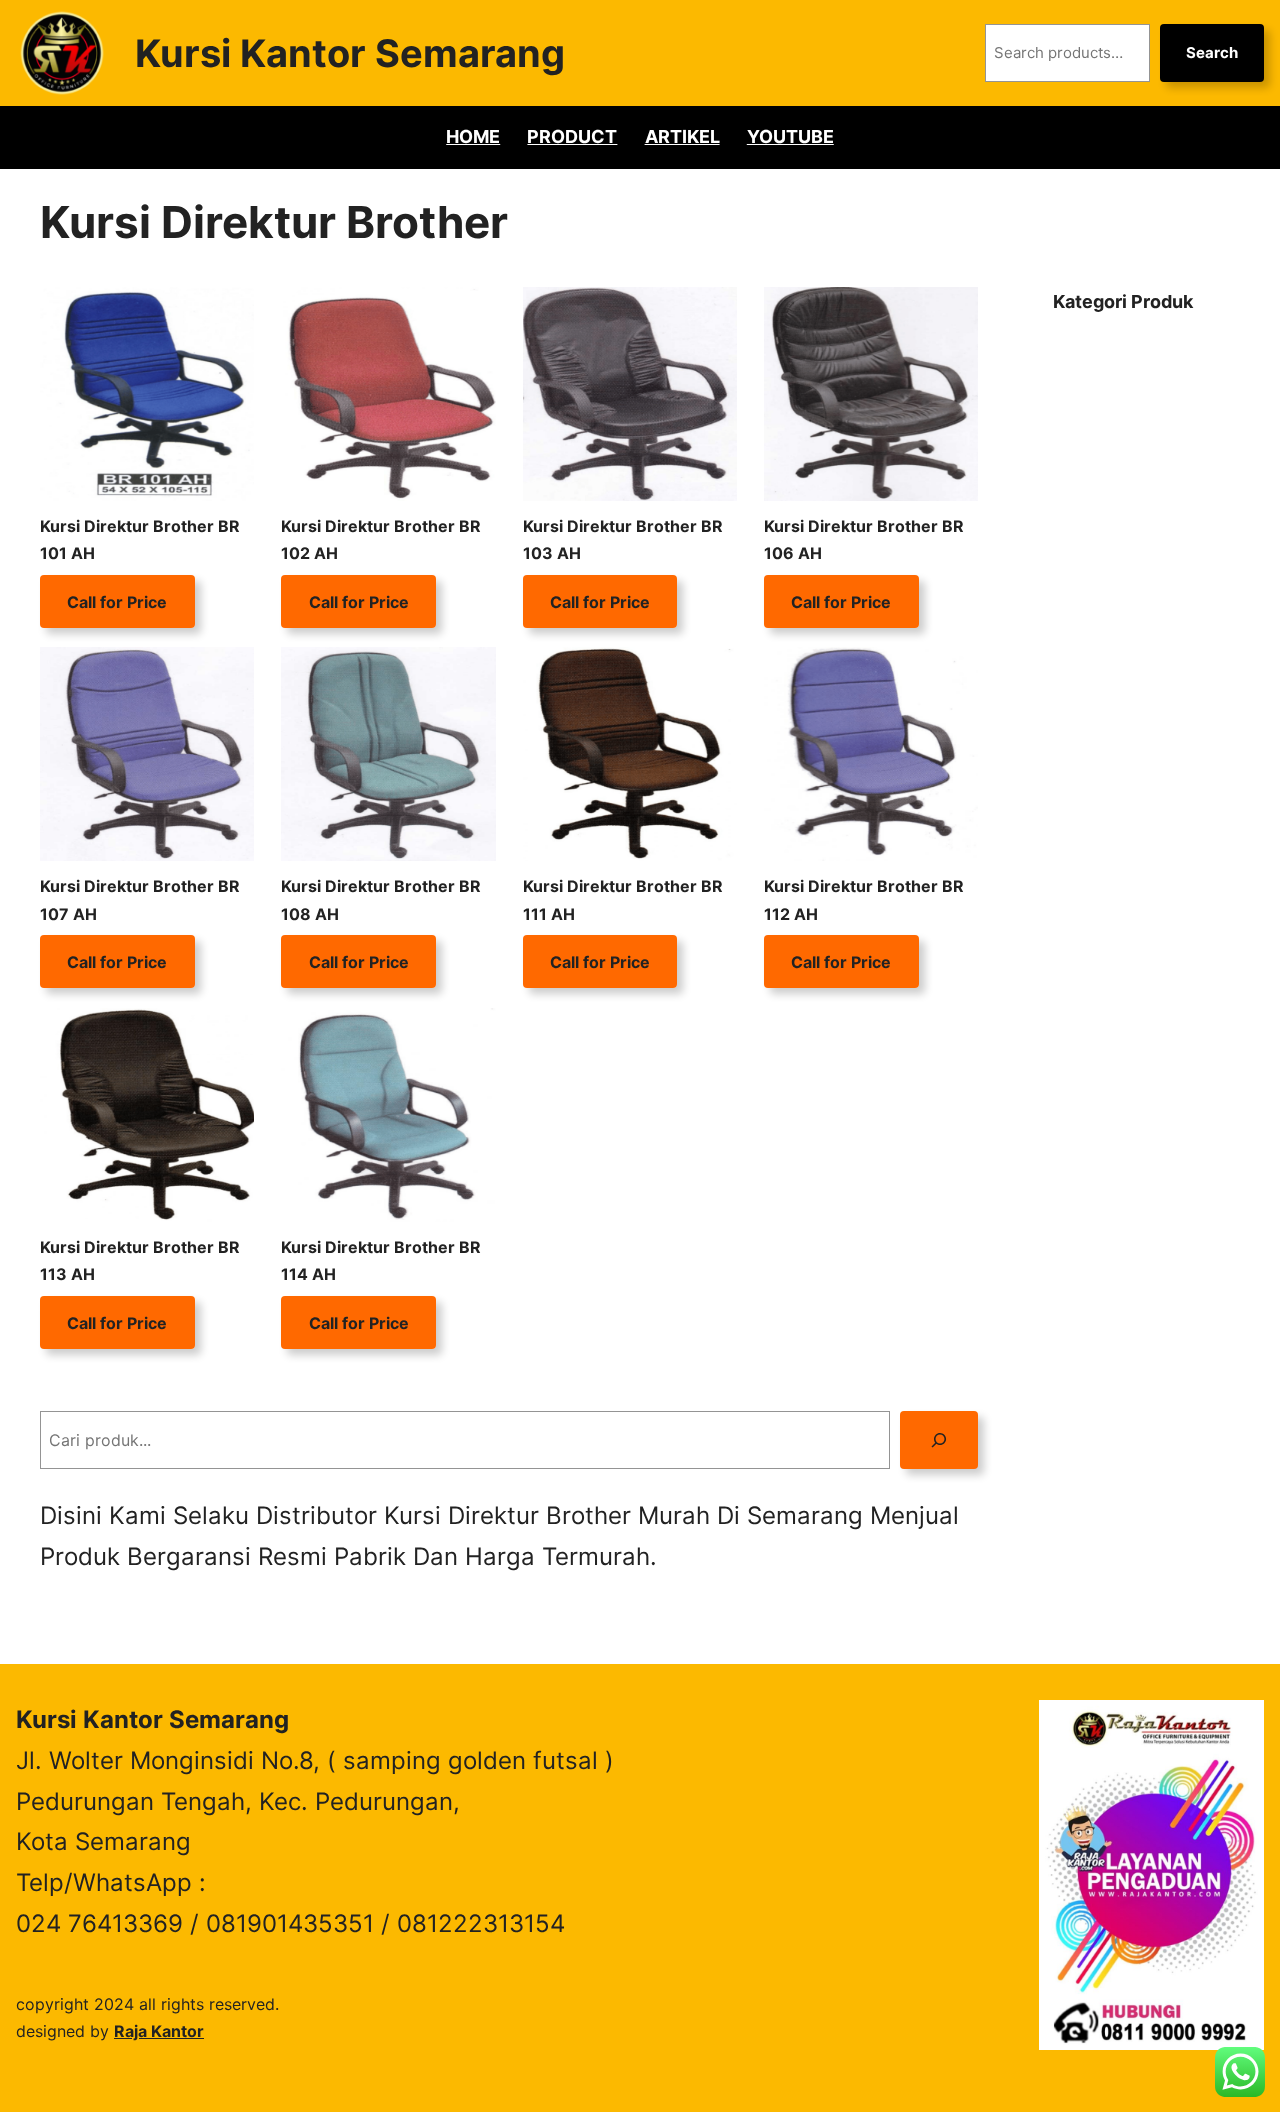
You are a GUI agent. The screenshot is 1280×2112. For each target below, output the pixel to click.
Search (1212, 52)
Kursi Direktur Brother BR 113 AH (140, 1260)
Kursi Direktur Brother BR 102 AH (381, 539)
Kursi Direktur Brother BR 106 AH (864, 539)
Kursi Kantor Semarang (350, 53)
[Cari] (939, 1439)
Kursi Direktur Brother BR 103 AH (623, 539)
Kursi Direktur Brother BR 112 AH (864, 899)
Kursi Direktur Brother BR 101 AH (140, 539)
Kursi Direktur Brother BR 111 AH (623, 899)
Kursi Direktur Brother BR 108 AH (381, 899)
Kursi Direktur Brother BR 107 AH (140, 899)
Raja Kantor (159, 2031)
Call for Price (117, 601)
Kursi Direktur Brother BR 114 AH (381, 1260)
